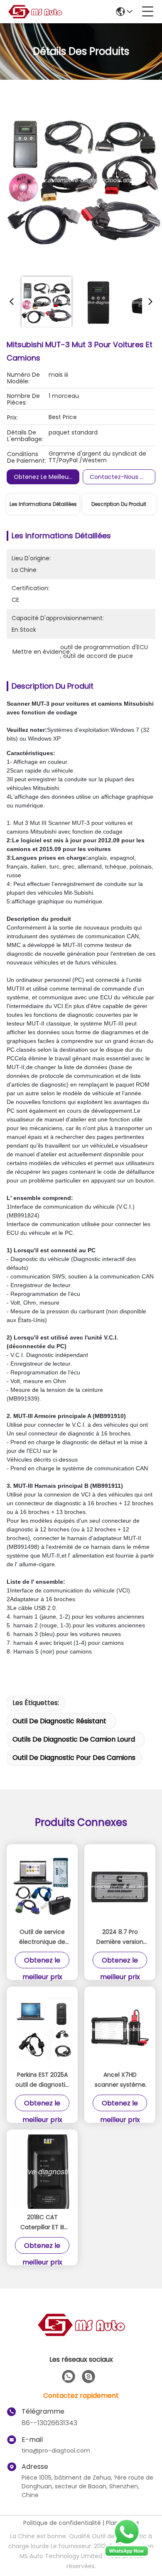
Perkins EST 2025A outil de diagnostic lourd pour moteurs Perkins (42, 2080)
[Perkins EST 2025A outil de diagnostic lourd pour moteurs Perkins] (42, 2029)
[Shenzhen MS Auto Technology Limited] (35, 12)
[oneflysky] (88, 2377)
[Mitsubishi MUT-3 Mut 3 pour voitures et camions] (84, 179)
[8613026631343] (69, 2377)
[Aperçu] (81, 2335)
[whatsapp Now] (127, 2555)
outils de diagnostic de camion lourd (74, 1739)
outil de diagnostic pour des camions (74, 1758)
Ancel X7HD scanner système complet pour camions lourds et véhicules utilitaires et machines (120, 2080)
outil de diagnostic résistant (59, 1721)
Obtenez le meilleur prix (48, 477)
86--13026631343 (49, 2423)
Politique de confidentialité (62, 2523)
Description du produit (119, 504)
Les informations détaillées (43, 504)
